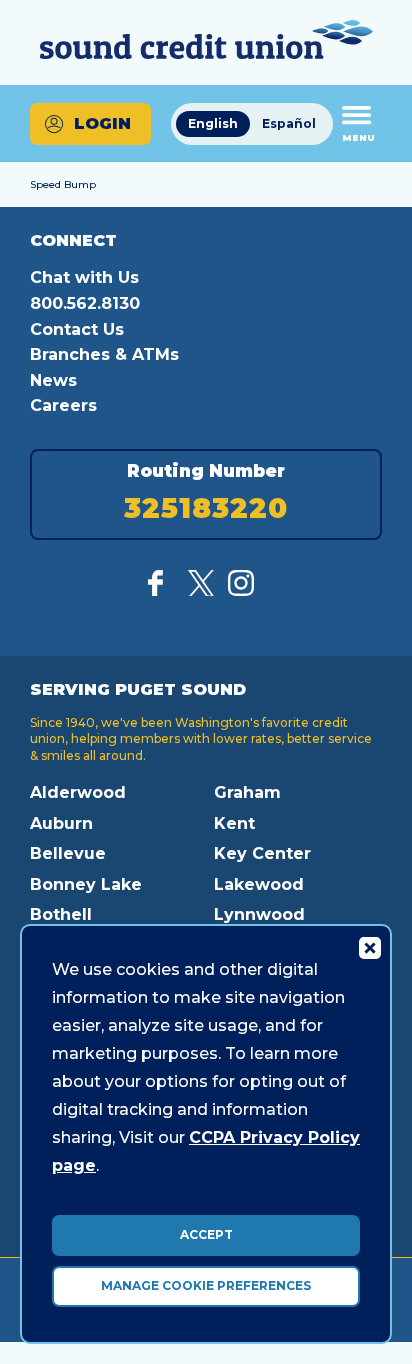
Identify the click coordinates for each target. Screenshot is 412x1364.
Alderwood (78, 792)
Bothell (61, 914)
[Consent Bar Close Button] (369, 947)
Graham (247, 792)
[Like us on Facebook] (161, 590)
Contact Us (77, 329)
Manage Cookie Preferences (206, 1285)
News (53, 380)
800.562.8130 (85, 303)
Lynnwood (259, 914)
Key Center (262, 853)
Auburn (61, 823)
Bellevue (68, 853)
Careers (63, 405)
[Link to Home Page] (206, 42)
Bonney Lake (86, 884)
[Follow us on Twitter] (201, 590)
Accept (206, 1234)
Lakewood (259, 884)
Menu (358, 137)
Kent (234, 823)
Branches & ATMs (104, 354)
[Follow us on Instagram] (241, 590)
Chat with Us (84, 277)
